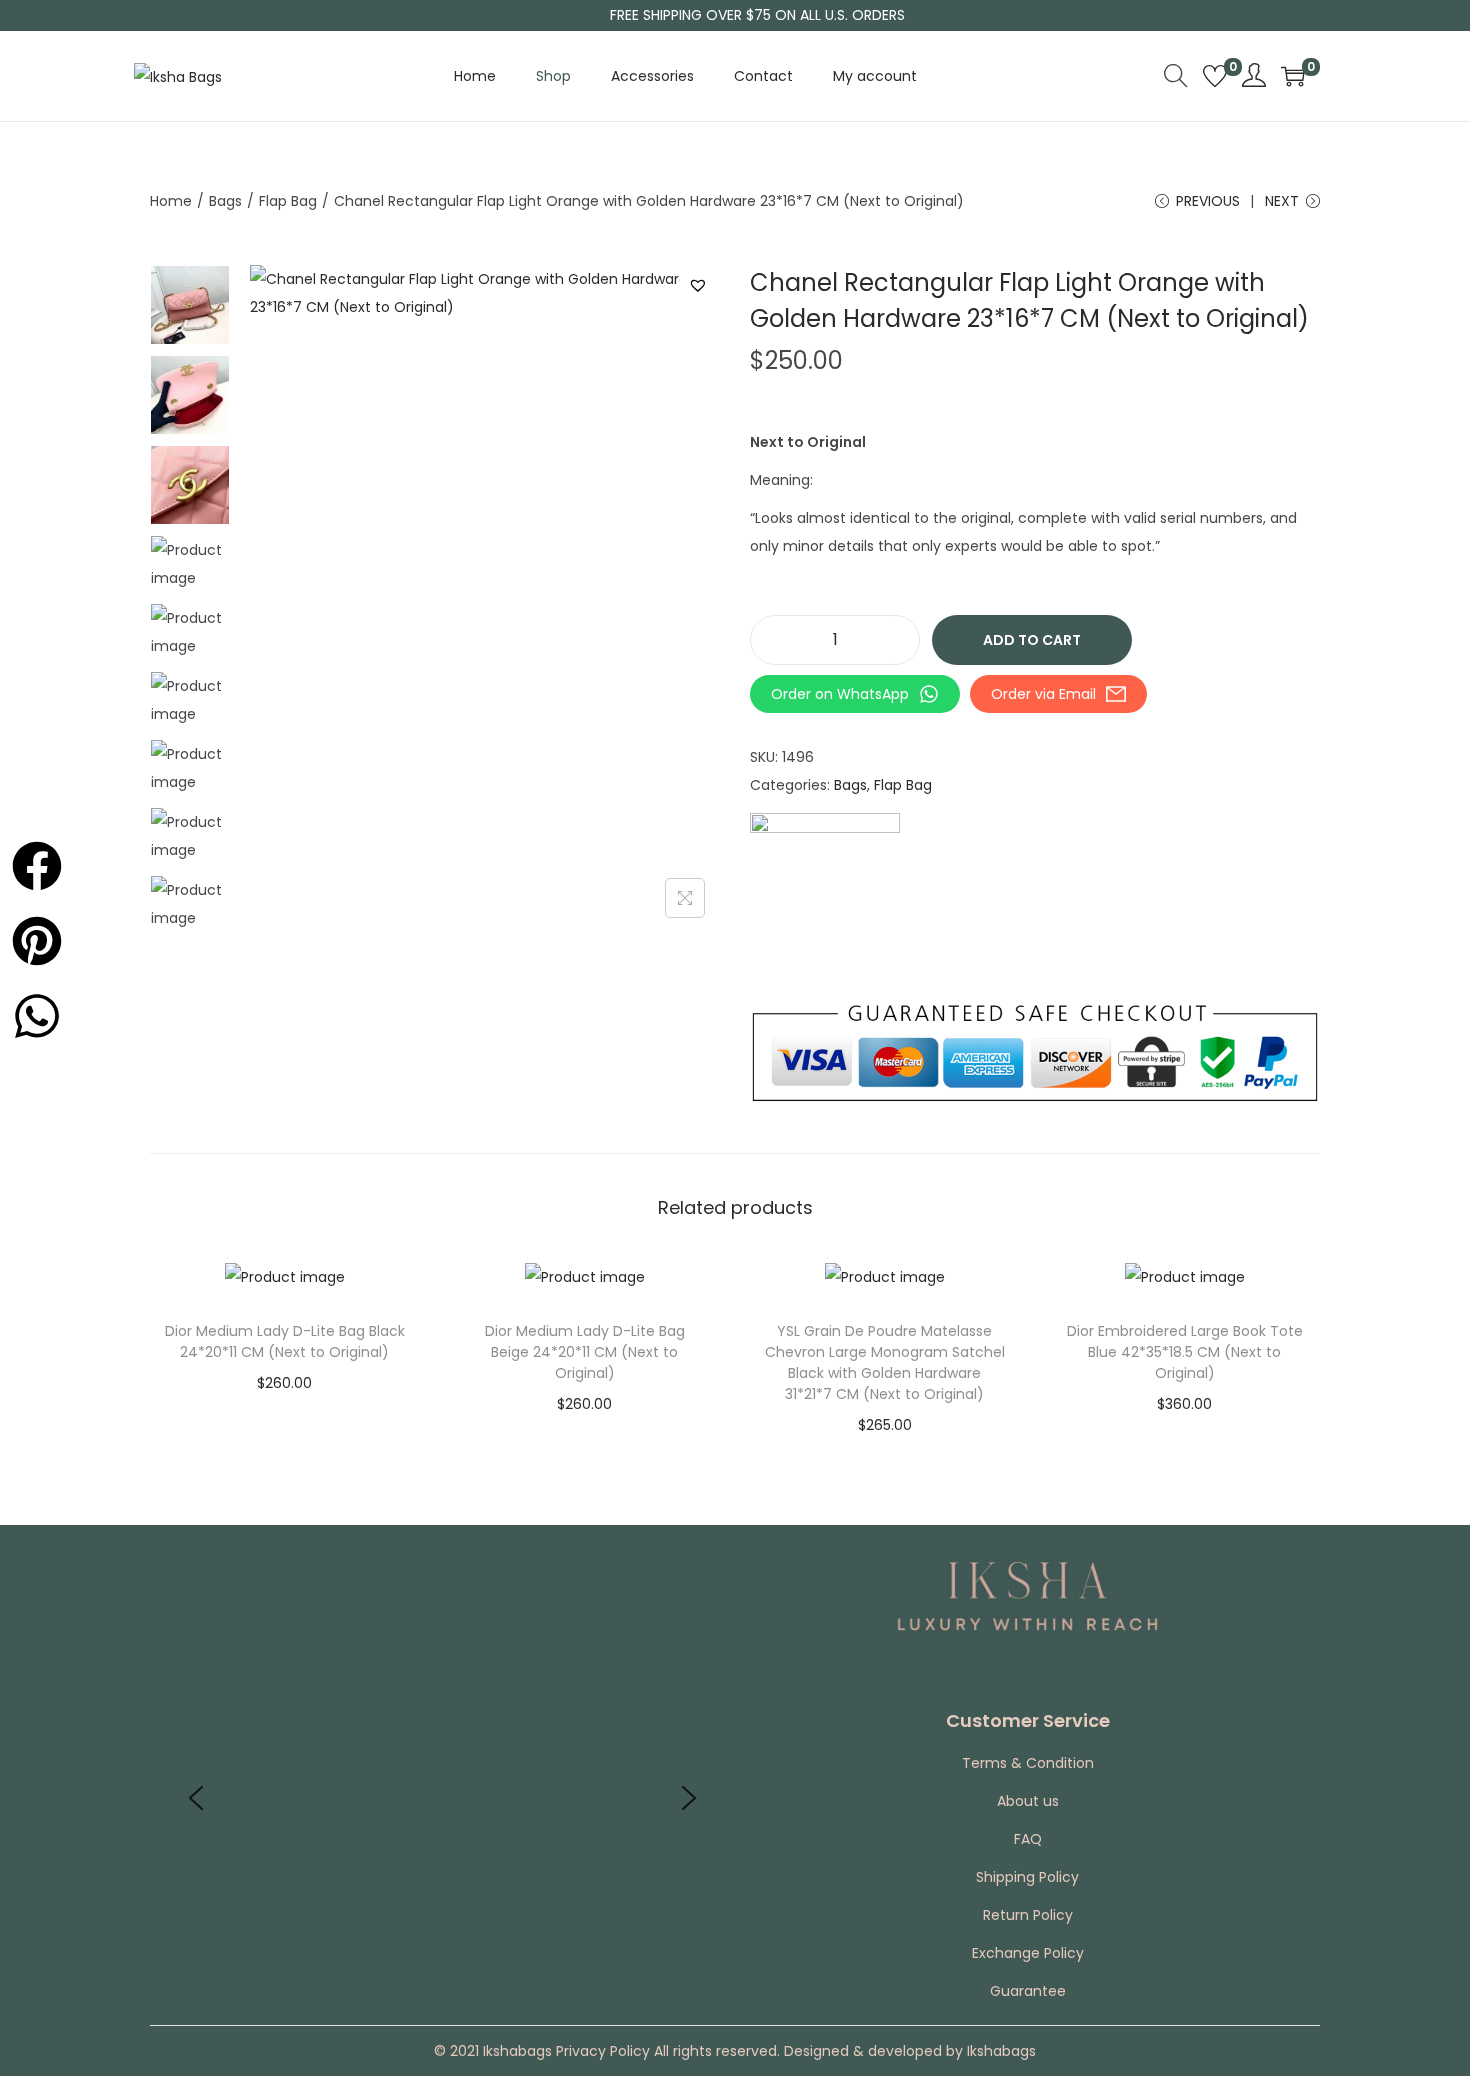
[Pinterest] (31, 935)
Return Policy (1028, 1915)
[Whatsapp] (31, 1010)
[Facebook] (31, 860)
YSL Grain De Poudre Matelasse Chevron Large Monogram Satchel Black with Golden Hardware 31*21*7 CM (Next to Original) (885, 1362)
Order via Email (1043, 694)
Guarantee (1028, 1991)
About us (1028, 1801)
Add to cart (1032, 640)
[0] (1215, 76)
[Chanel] (825, 888)
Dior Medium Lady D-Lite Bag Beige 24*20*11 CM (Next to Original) (585, 1352)
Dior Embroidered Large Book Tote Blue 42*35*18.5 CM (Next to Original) (1185, 1352)
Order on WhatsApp (840, 694)
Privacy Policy (601, 2051)
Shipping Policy (1027, 1877)
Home (171, 201)
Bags (225, 201)
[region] (442, 1799)
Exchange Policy (1028, 1953)
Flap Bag (288, 201)
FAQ (1028, 1839)
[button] (700, 285)
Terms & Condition (1028, 1763)
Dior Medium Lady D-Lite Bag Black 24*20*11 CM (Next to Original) (285, 1341)
